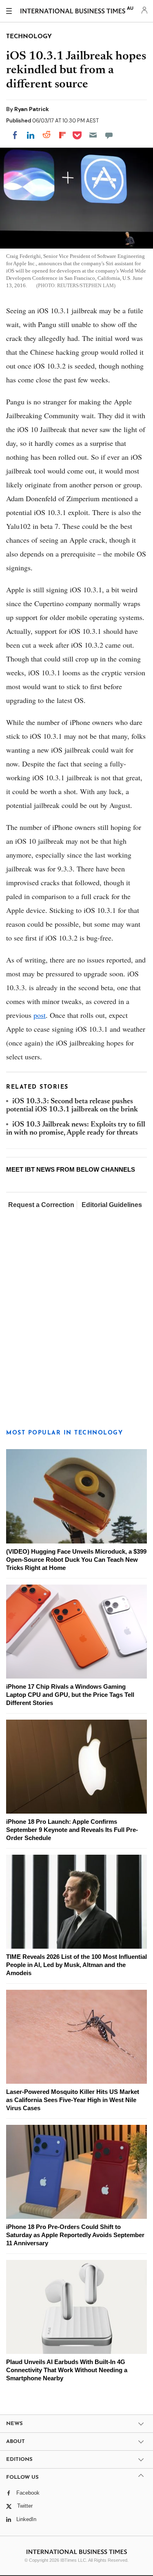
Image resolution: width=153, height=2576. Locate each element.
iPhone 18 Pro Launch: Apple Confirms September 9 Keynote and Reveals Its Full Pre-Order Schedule (72, 1830)
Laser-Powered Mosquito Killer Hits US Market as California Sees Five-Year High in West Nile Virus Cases (73, 2100)
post (40, 1015)
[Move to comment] (109, 135)
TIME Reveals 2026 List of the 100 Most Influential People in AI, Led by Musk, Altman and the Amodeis (76, 1965)
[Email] (93, 135)
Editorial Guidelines (112, 1205)
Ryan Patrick (32, 109)
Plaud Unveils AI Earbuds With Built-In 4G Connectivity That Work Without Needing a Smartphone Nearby (67, 2370)
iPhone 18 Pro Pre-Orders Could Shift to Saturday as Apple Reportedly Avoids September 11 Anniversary (75, 2235)
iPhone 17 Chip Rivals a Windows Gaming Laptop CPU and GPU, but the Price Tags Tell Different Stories (70, 1695)
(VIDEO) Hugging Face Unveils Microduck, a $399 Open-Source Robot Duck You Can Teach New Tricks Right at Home (76, 1560)
